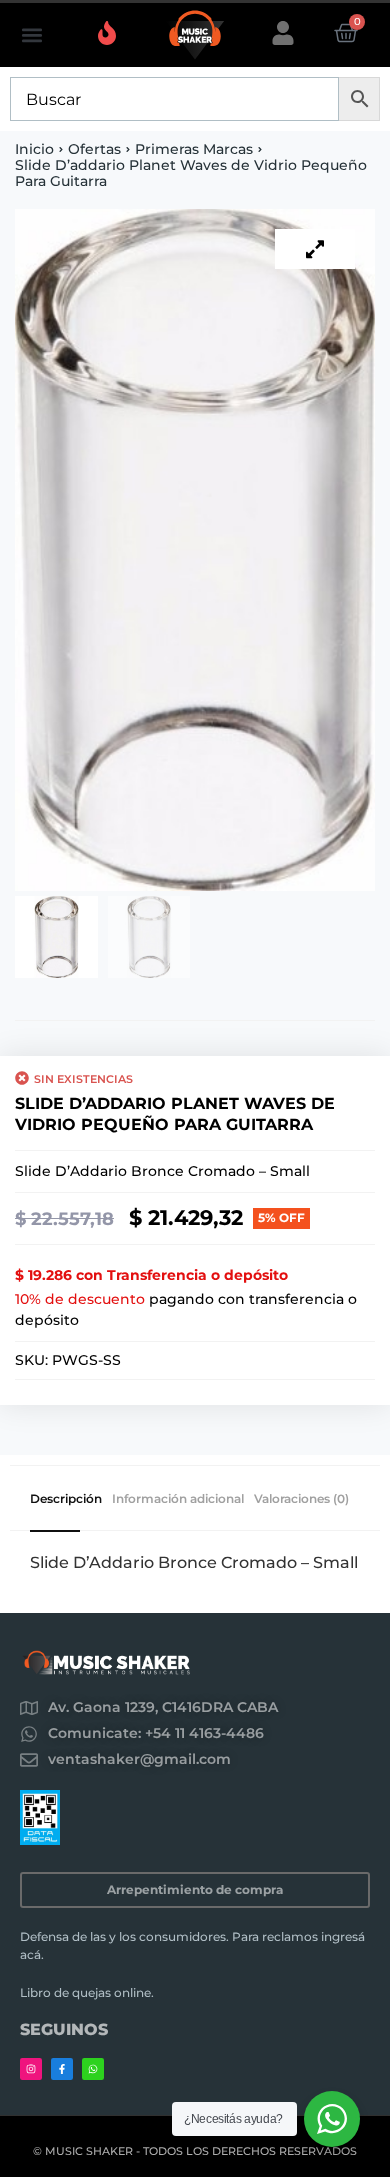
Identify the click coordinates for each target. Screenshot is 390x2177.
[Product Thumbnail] (315, 249)
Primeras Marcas (194, 149)
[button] (31, 35)
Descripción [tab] (66, 1499)
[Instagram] (31, 2069)
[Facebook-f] (62, 2069)
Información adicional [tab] (178, 1499)
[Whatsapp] (93, 2069)
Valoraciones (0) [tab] (301, 1499)
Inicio (34, 149)
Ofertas (94, 149)
